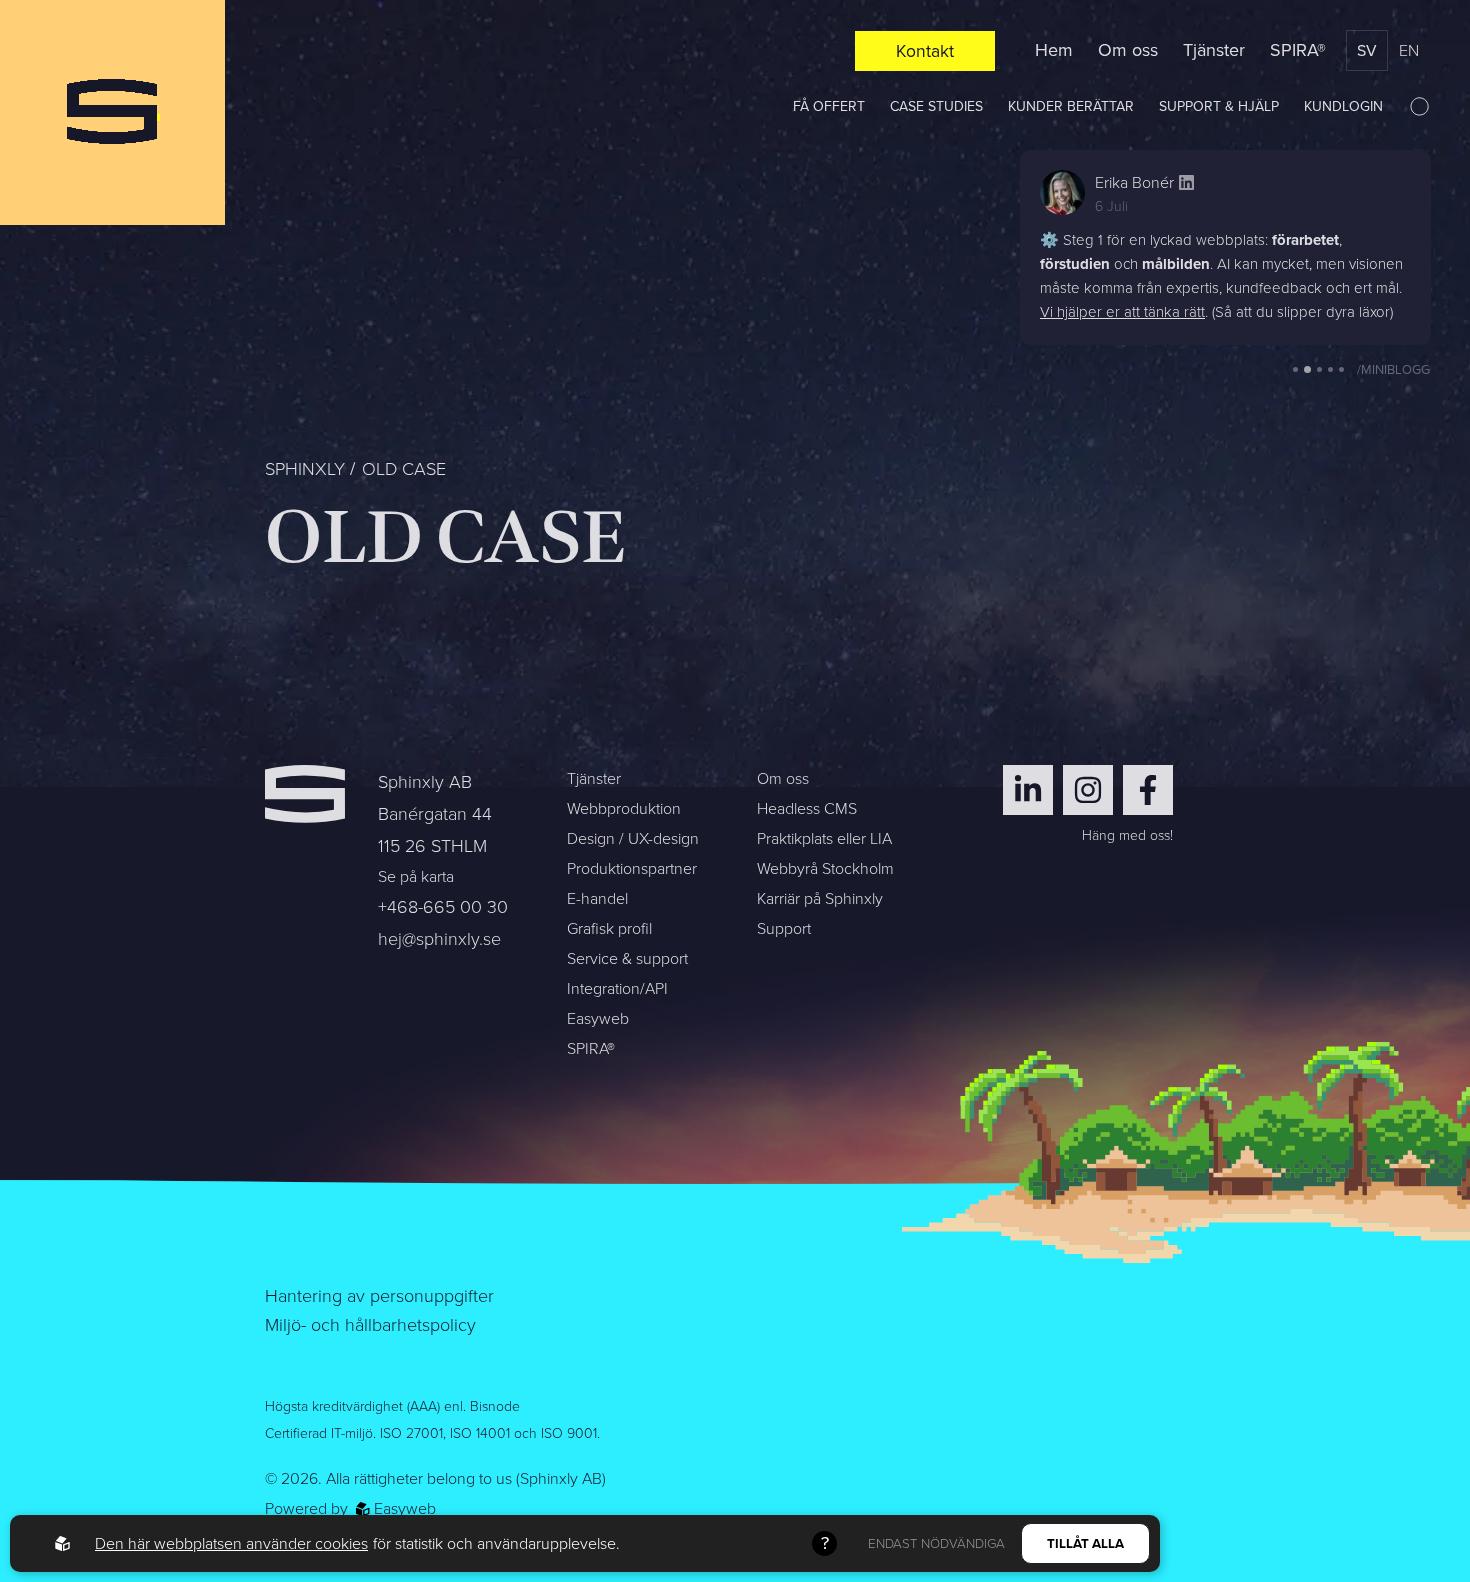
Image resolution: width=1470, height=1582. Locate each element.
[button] (1295, 369)
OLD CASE (404, 469)
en (1409, 50)
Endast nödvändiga (936, 1543)
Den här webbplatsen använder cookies (231, 1543)
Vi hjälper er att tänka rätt (1122, 312)
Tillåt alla (1085, 1543)
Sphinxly (305, 469)
